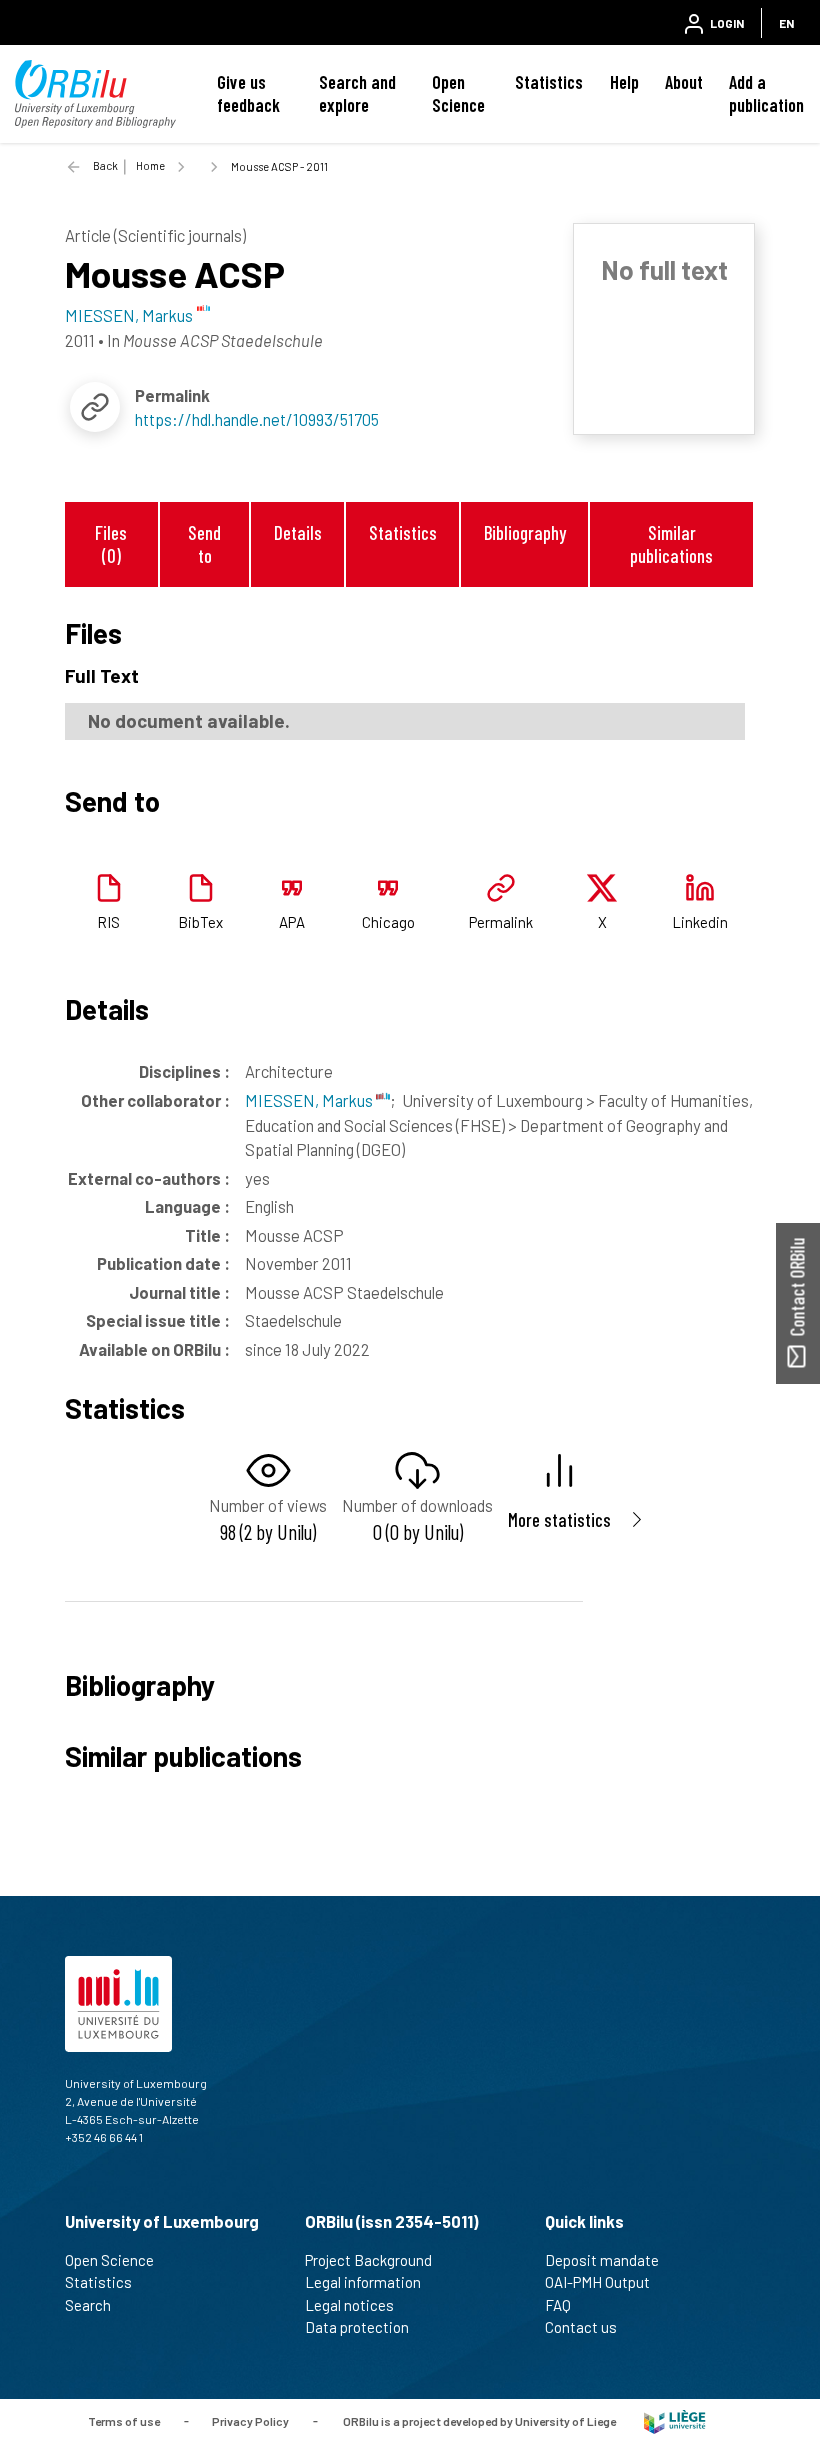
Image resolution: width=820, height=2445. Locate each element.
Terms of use (124, 2420)
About (684, 82)
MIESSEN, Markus (310, 1100)
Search (88, 2305)
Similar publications (671, 544)
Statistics (549, 82)
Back (105, 165)
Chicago (388, 922)
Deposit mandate (602, 2260)
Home (150, 165)
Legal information (363, 2282)
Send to (204, 544)
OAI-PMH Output (597, 2282)
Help (624, 82)
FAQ (558, 2305)
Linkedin (700, 922)
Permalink (501, 922)
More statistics (559, 1519)
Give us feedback (248, 93)
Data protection (357, 2327)
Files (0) (111, 544)
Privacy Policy (250, 2420)
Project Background (368, 2260)
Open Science (458, 93)
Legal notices (349, 2305)
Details (298, 532)
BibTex (200, 922)
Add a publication (766, 93)
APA (292, 922)
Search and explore (357, 93)
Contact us (581, 2327)
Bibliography (525, 532)
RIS (108, 922)
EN (786, 23)
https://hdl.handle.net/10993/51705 (257, 419)
